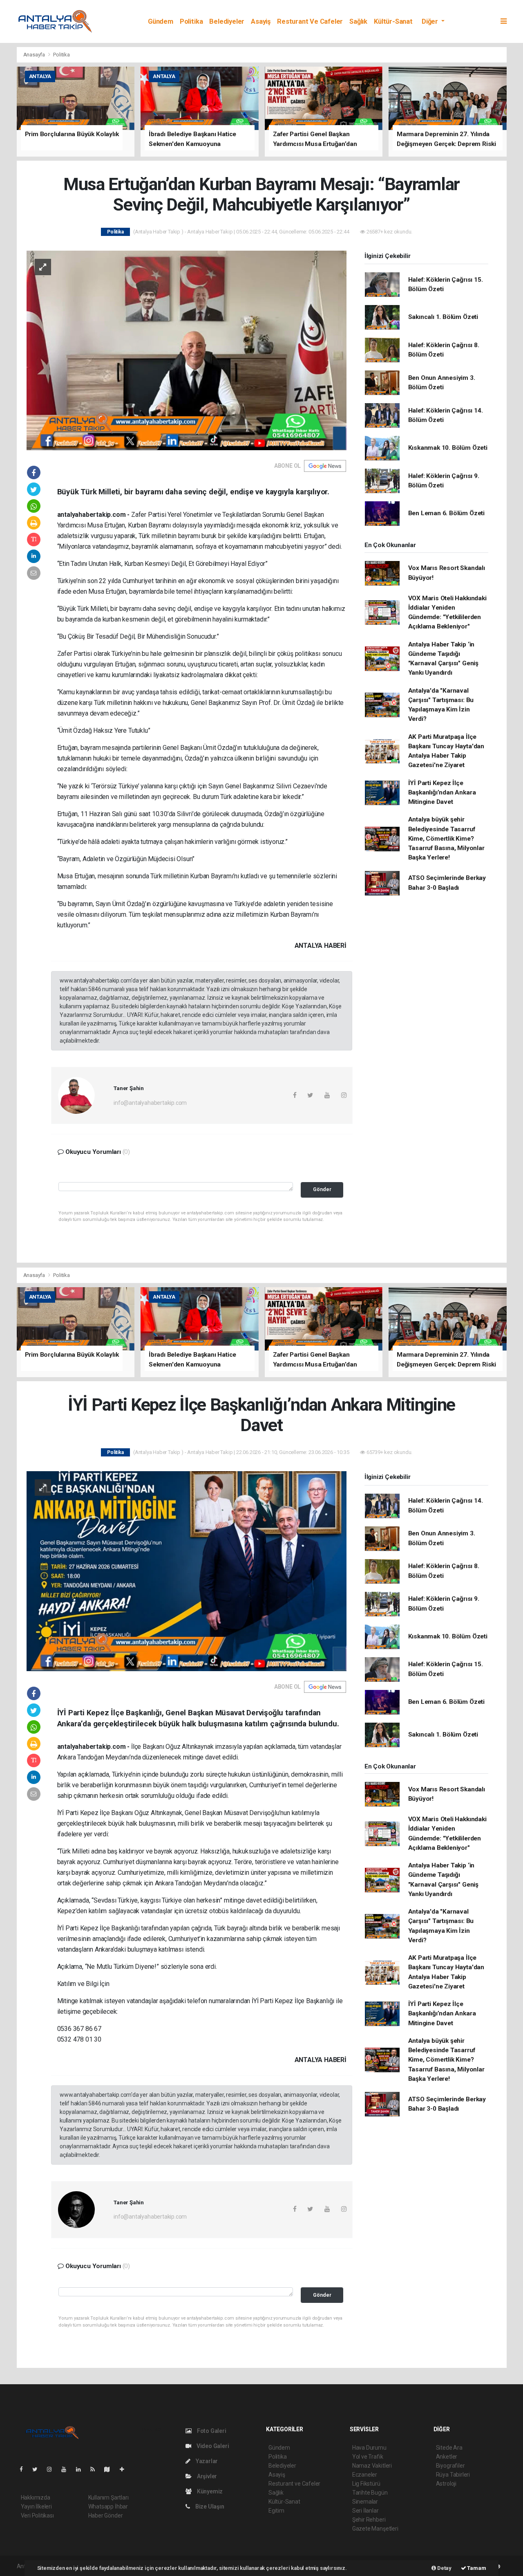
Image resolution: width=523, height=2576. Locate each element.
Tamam (476, 2568)
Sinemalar (365, 2502)
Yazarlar (206, 2461)
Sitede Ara (449, 2448)
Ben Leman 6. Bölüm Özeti (446, 513)
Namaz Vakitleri (372, 2466)
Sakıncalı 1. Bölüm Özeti (443, 317)
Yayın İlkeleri (36, 2506)
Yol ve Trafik (368, 2457)
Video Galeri (212, 2446)
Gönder (322, 1189)
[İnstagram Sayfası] (53, 2469)
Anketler (447, 2457)
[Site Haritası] (110, 2469)
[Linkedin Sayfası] (82, 2469)
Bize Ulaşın (209, 2506)
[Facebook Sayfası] (25, 2469)
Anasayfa (35, 55)
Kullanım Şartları (108, 2497)
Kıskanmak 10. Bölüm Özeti (448, 448)
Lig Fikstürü (366, 2484)
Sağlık (358, 21)
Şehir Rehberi (369, 2520)
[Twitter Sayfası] (38, 2469)
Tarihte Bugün (370, 2493)
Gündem (161, 21)
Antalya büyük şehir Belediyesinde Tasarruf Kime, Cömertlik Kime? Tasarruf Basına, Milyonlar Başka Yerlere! (446, 838)
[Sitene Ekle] (125, 2469)
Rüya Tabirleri (453, 2475)
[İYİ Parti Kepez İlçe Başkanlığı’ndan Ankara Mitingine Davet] (187, 1571)
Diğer (431, 21)
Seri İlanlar (365, 2511)
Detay (444, 2568)
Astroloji (446, 2484)
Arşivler (206, 2476)
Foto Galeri (211, 2431)
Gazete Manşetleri (375, 2529)
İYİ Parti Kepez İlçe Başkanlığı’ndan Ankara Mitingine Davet (442, 793)
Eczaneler (365, 2475)
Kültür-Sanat (393, 21)
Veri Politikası (37, 2515)
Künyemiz (209, 2491)
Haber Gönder (106, 2515)
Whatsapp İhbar (108, 2506)
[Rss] (96, 2469)
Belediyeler (227, 21)
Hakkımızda (36, 2497)
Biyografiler (450, 2466)
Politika (191, 21)
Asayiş (261, 21)
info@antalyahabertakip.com (150, 1103)
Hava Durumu (369, 2448)
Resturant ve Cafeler (310, 21)
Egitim (276, 2511)
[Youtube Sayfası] (67, 2469)
